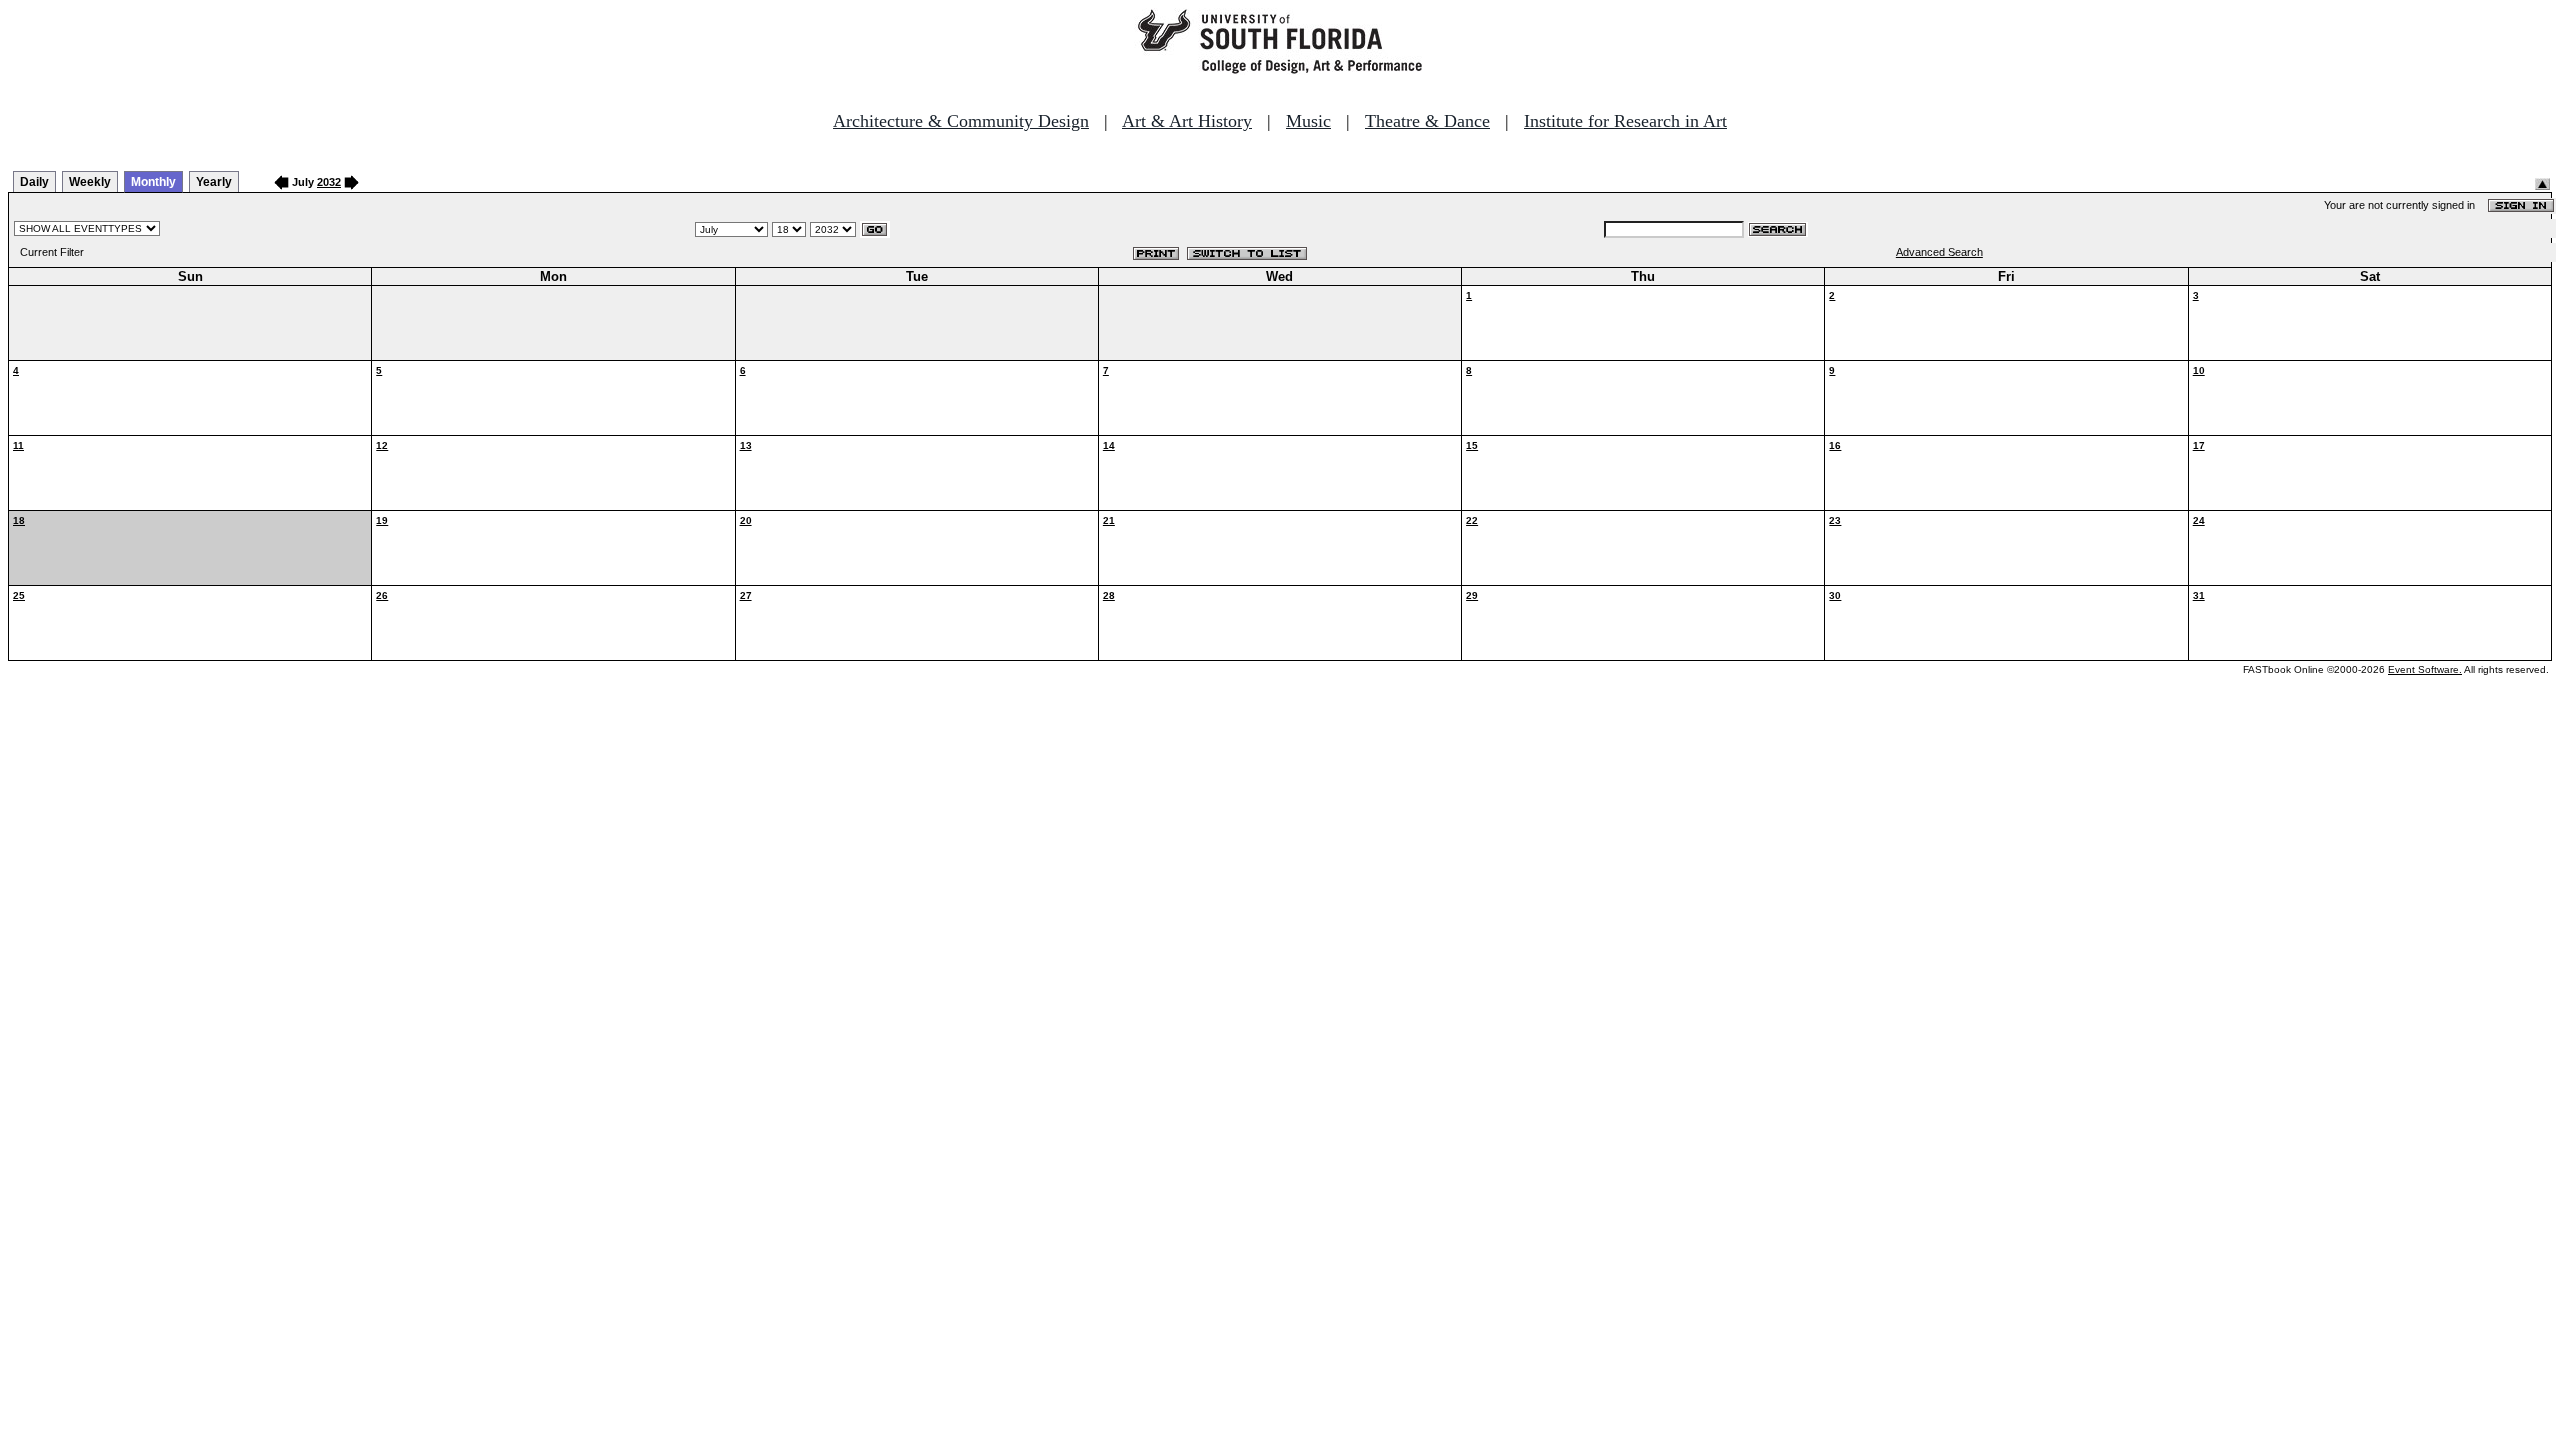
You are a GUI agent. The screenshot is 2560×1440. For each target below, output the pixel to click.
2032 (329, 182)
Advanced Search (1939, 252)
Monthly (153, 182)
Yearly (214, 182)
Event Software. (2425, 669)
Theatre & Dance (1427, 121)
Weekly (90, 182)
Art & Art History (1187, 121)
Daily (34, 182)
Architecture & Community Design (961, 121)
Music (1308, 121)
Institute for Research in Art (1625, 121)
